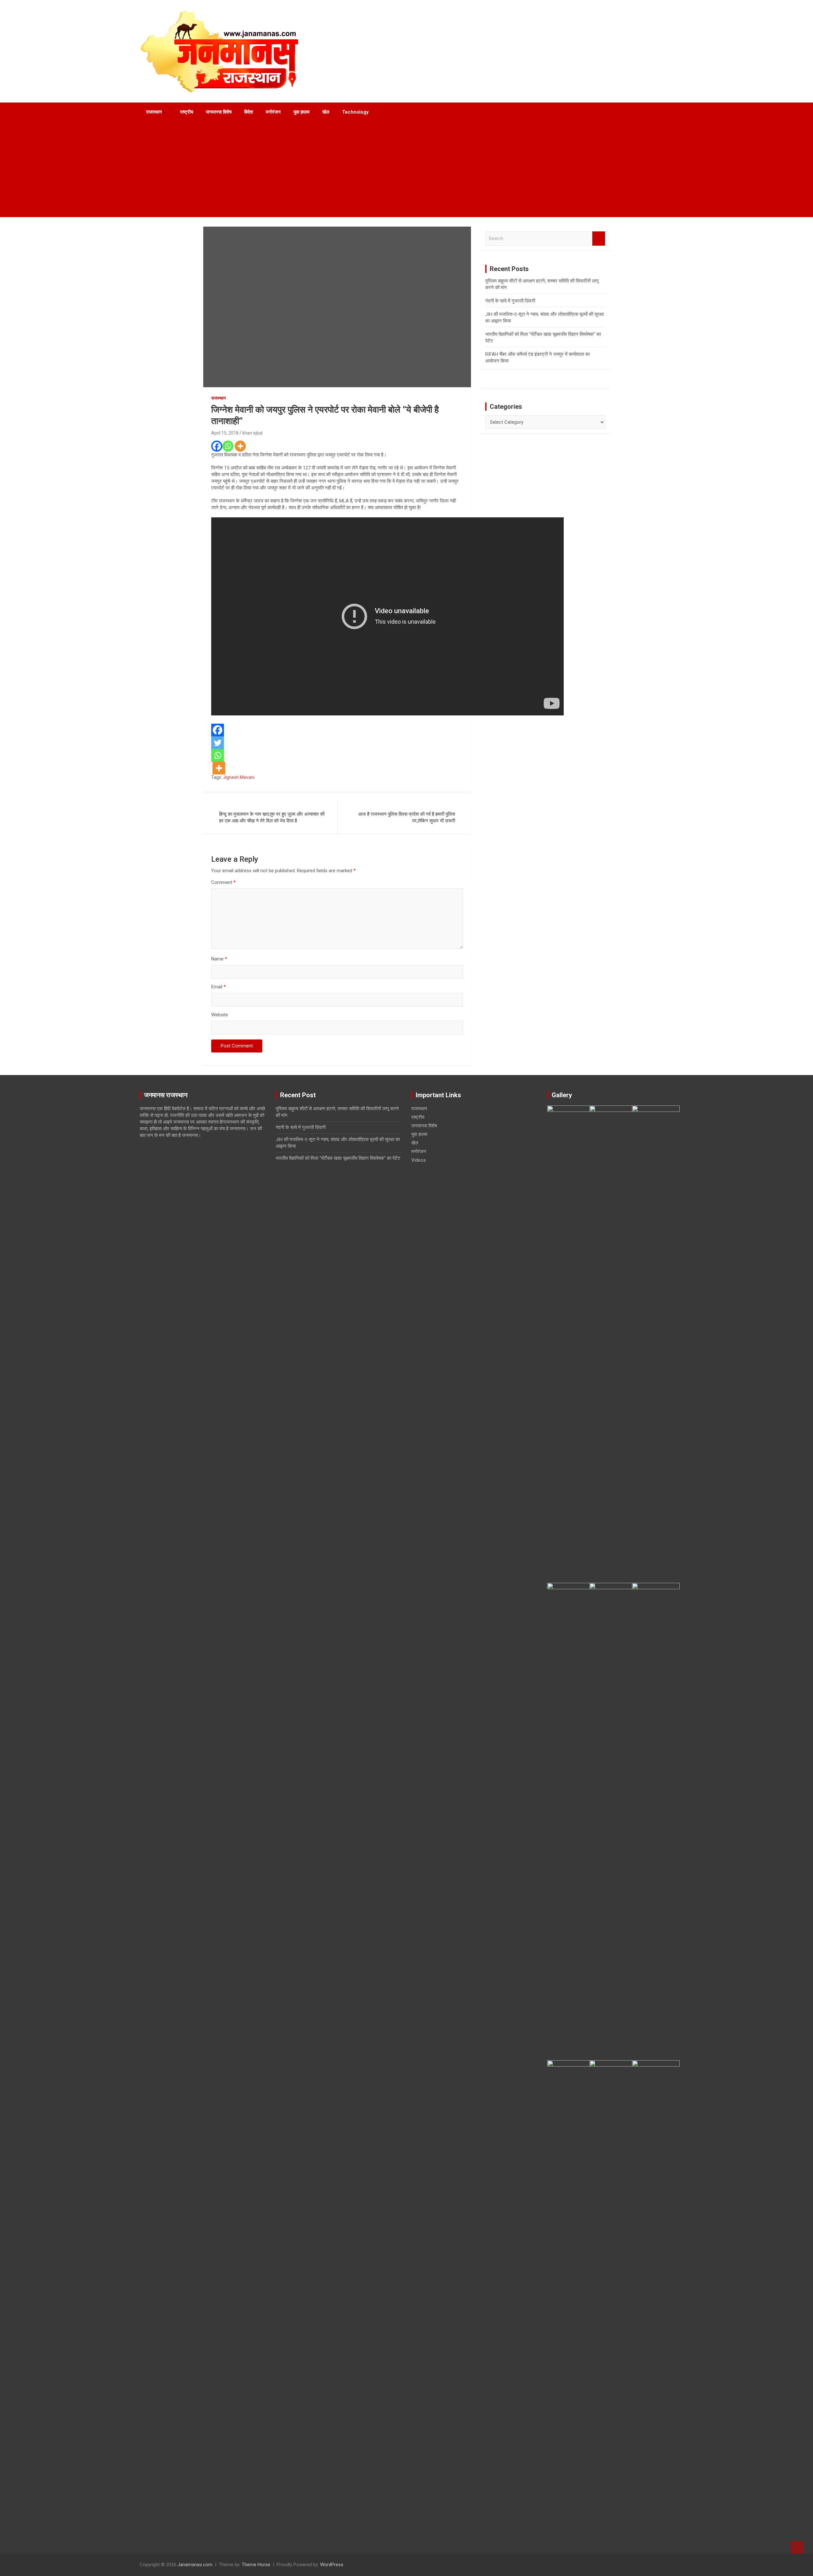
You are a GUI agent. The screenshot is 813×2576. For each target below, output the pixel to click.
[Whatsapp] (228, 446)
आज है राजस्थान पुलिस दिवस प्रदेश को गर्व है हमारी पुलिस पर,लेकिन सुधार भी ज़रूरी (407, 817)
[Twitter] (218, 743)
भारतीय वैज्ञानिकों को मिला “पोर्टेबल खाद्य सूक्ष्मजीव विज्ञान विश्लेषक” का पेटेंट (338, 1158)
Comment (223, 882)
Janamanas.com (195, 2565)
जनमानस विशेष (219, 112)
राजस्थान (154, 112)
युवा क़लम (302, 112)
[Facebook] (217, 446)
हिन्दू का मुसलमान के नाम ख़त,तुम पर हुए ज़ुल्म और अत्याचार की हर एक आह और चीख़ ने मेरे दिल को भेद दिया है (272, 817)
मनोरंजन (273, 112)
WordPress (332, 2565)
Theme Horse (256, 2565)
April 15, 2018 (225, 433)
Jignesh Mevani (239, 777)
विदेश (249, 112)
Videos (419, 1160)
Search (599, 239)
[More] (240, 446)
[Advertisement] (398, 169)
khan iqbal (252, 433)
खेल (326, 112)
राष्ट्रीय (187, 112)
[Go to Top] (797, 2547)
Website (220, 1015)
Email (218, 987)
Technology (355, 112)
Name (219, 959)
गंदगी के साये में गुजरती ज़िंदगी (510, 301)
